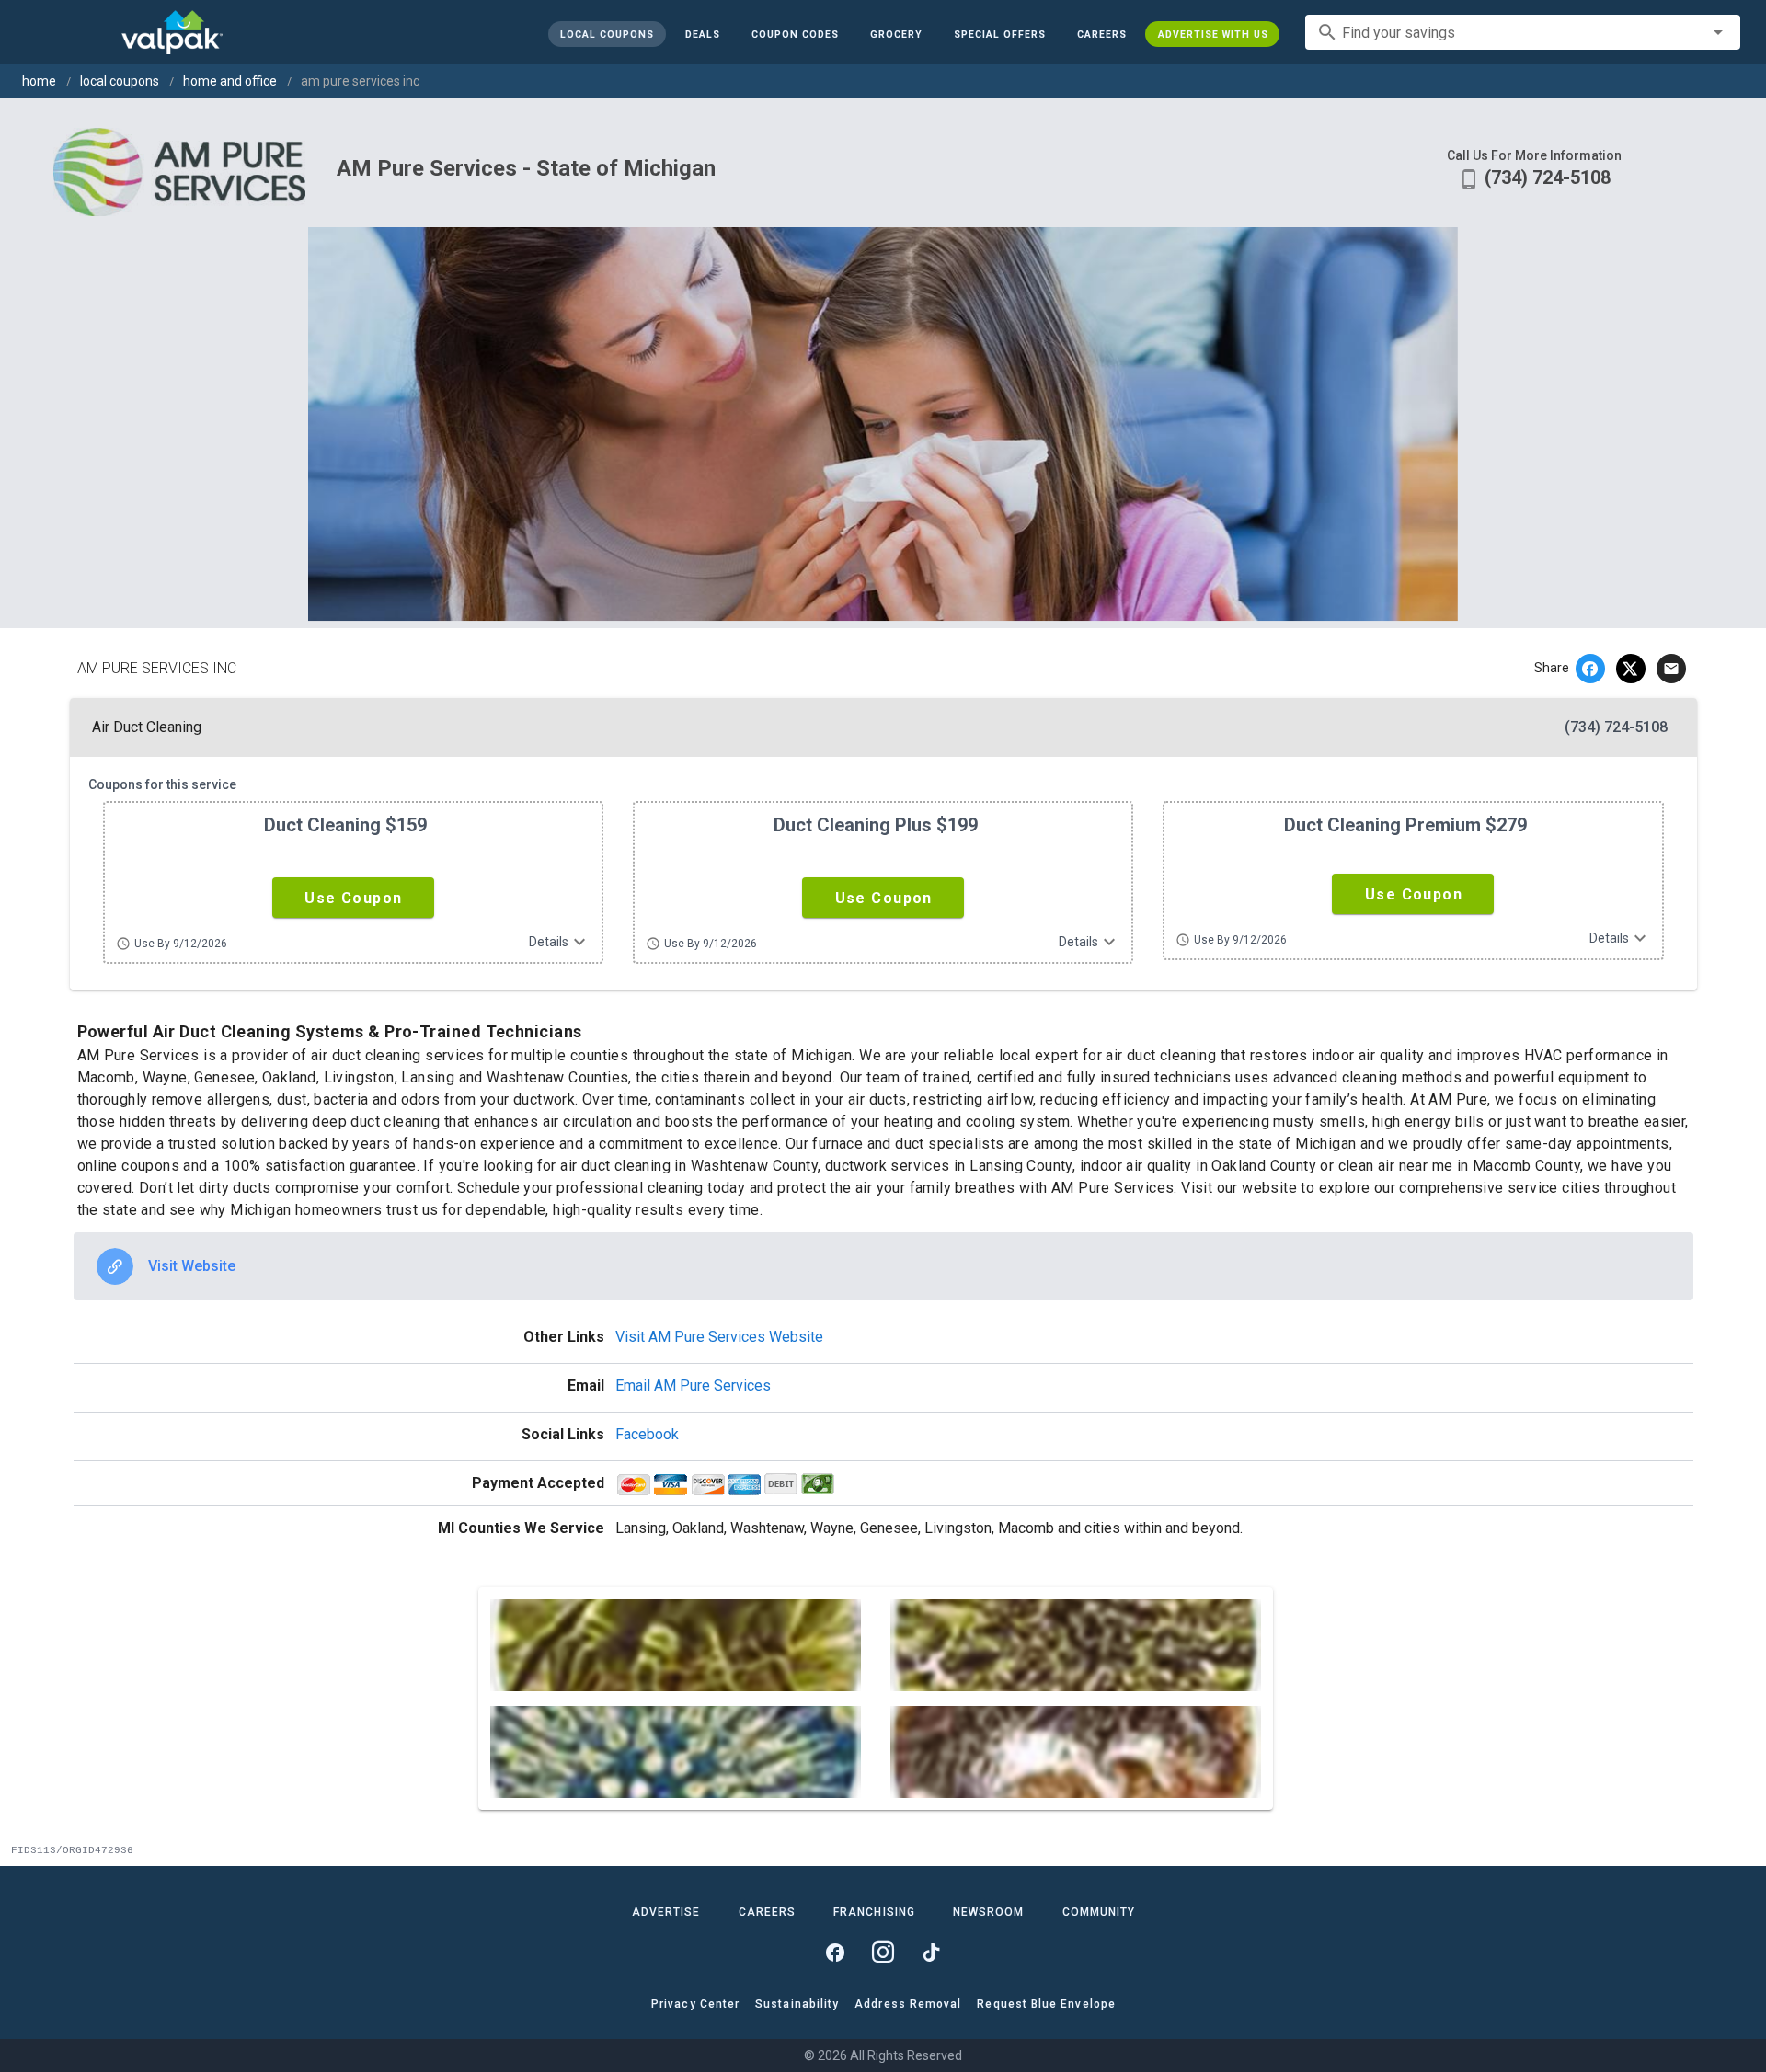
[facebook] (1590, 669)
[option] (883, 1266)
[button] (999, 34)
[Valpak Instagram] (883, 1952)
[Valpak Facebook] (835, 1952)
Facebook (647, 1434)
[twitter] (1631, 669)
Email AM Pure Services (693, 1385)
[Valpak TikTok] (931, 1952)
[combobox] (1523, 32)
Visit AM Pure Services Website (719, 1337)
